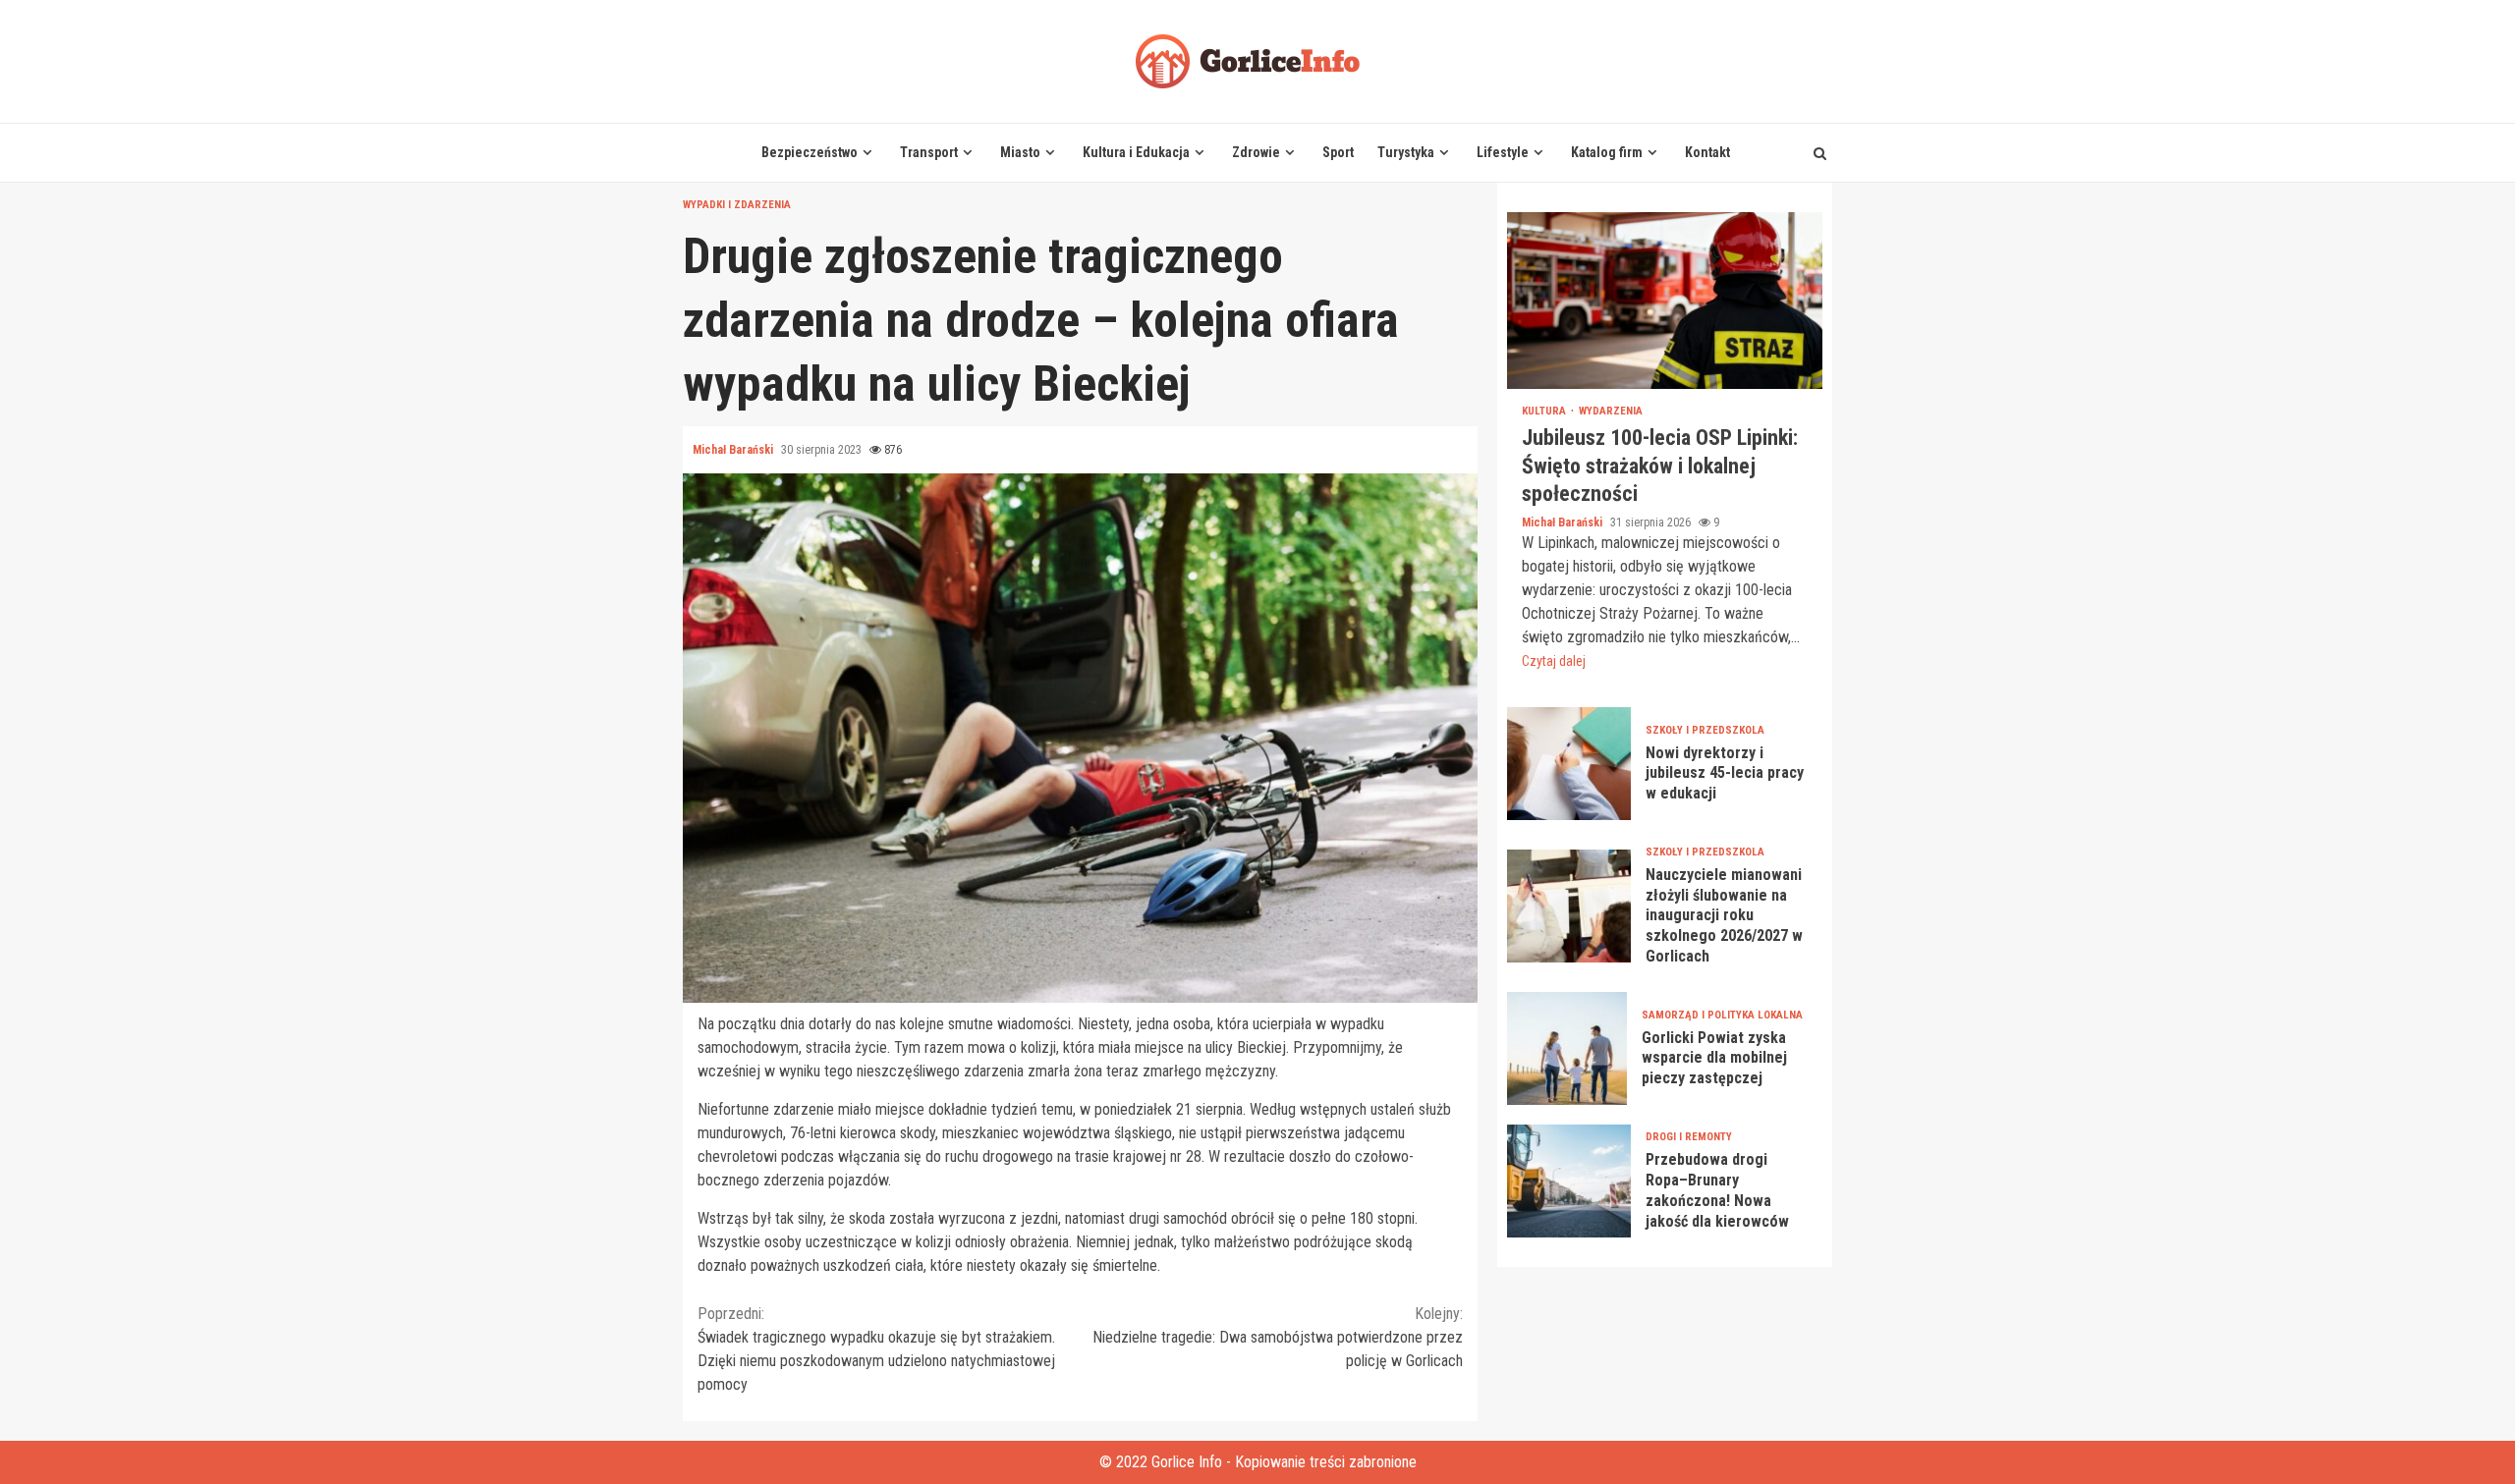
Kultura (1545, 411)
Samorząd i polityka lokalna (1722, 1015)
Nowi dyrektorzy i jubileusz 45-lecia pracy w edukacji (1569, 764)
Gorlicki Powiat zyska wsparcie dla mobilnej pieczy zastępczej (1567, 1048)
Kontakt (1707, 152)
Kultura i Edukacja (1136, 152)
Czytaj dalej (1554, 661)
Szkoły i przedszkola (1705, 730)
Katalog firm (1607, 152)
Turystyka (1406, 152)
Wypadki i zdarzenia (737, 205)
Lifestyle (1503, 152)
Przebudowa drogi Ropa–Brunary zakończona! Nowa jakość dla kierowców (1569, 1181)
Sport (1338, 152)
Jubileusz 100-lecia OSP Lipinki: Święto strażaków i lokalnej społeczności (1665, 301)
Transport (929, 152)
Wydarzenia (1611, 411)
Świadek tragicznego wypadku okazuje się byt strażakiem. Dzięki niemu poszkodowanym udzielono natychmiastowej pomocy (876, 1349)
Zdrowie (1256, 152)
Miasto (1020, 152)
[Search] (1820, 153)
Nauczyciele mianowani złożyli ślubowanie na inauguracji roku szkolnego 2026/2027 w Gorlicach (1569, 906)
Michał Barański (734, 450)
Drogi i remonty (1689, 1137)
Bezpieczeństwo (810, 152)
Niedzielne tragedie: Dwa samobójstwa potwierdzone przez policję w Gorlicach (1278, 1337)
